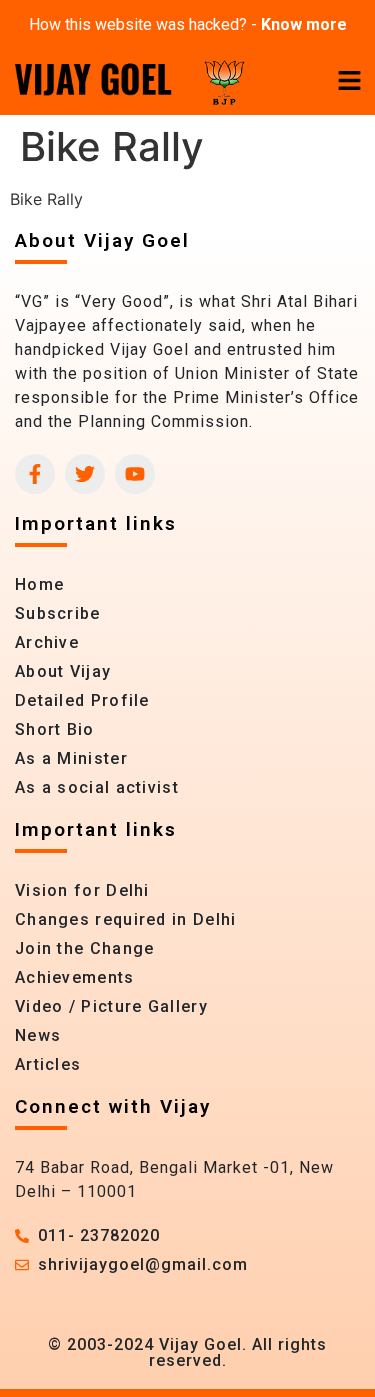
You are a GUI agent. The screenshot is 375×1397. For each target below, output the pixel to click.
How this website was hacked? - (188, 24)
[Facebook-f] (35, 474)
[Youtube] (135, 474)
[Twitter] (85, 474)
